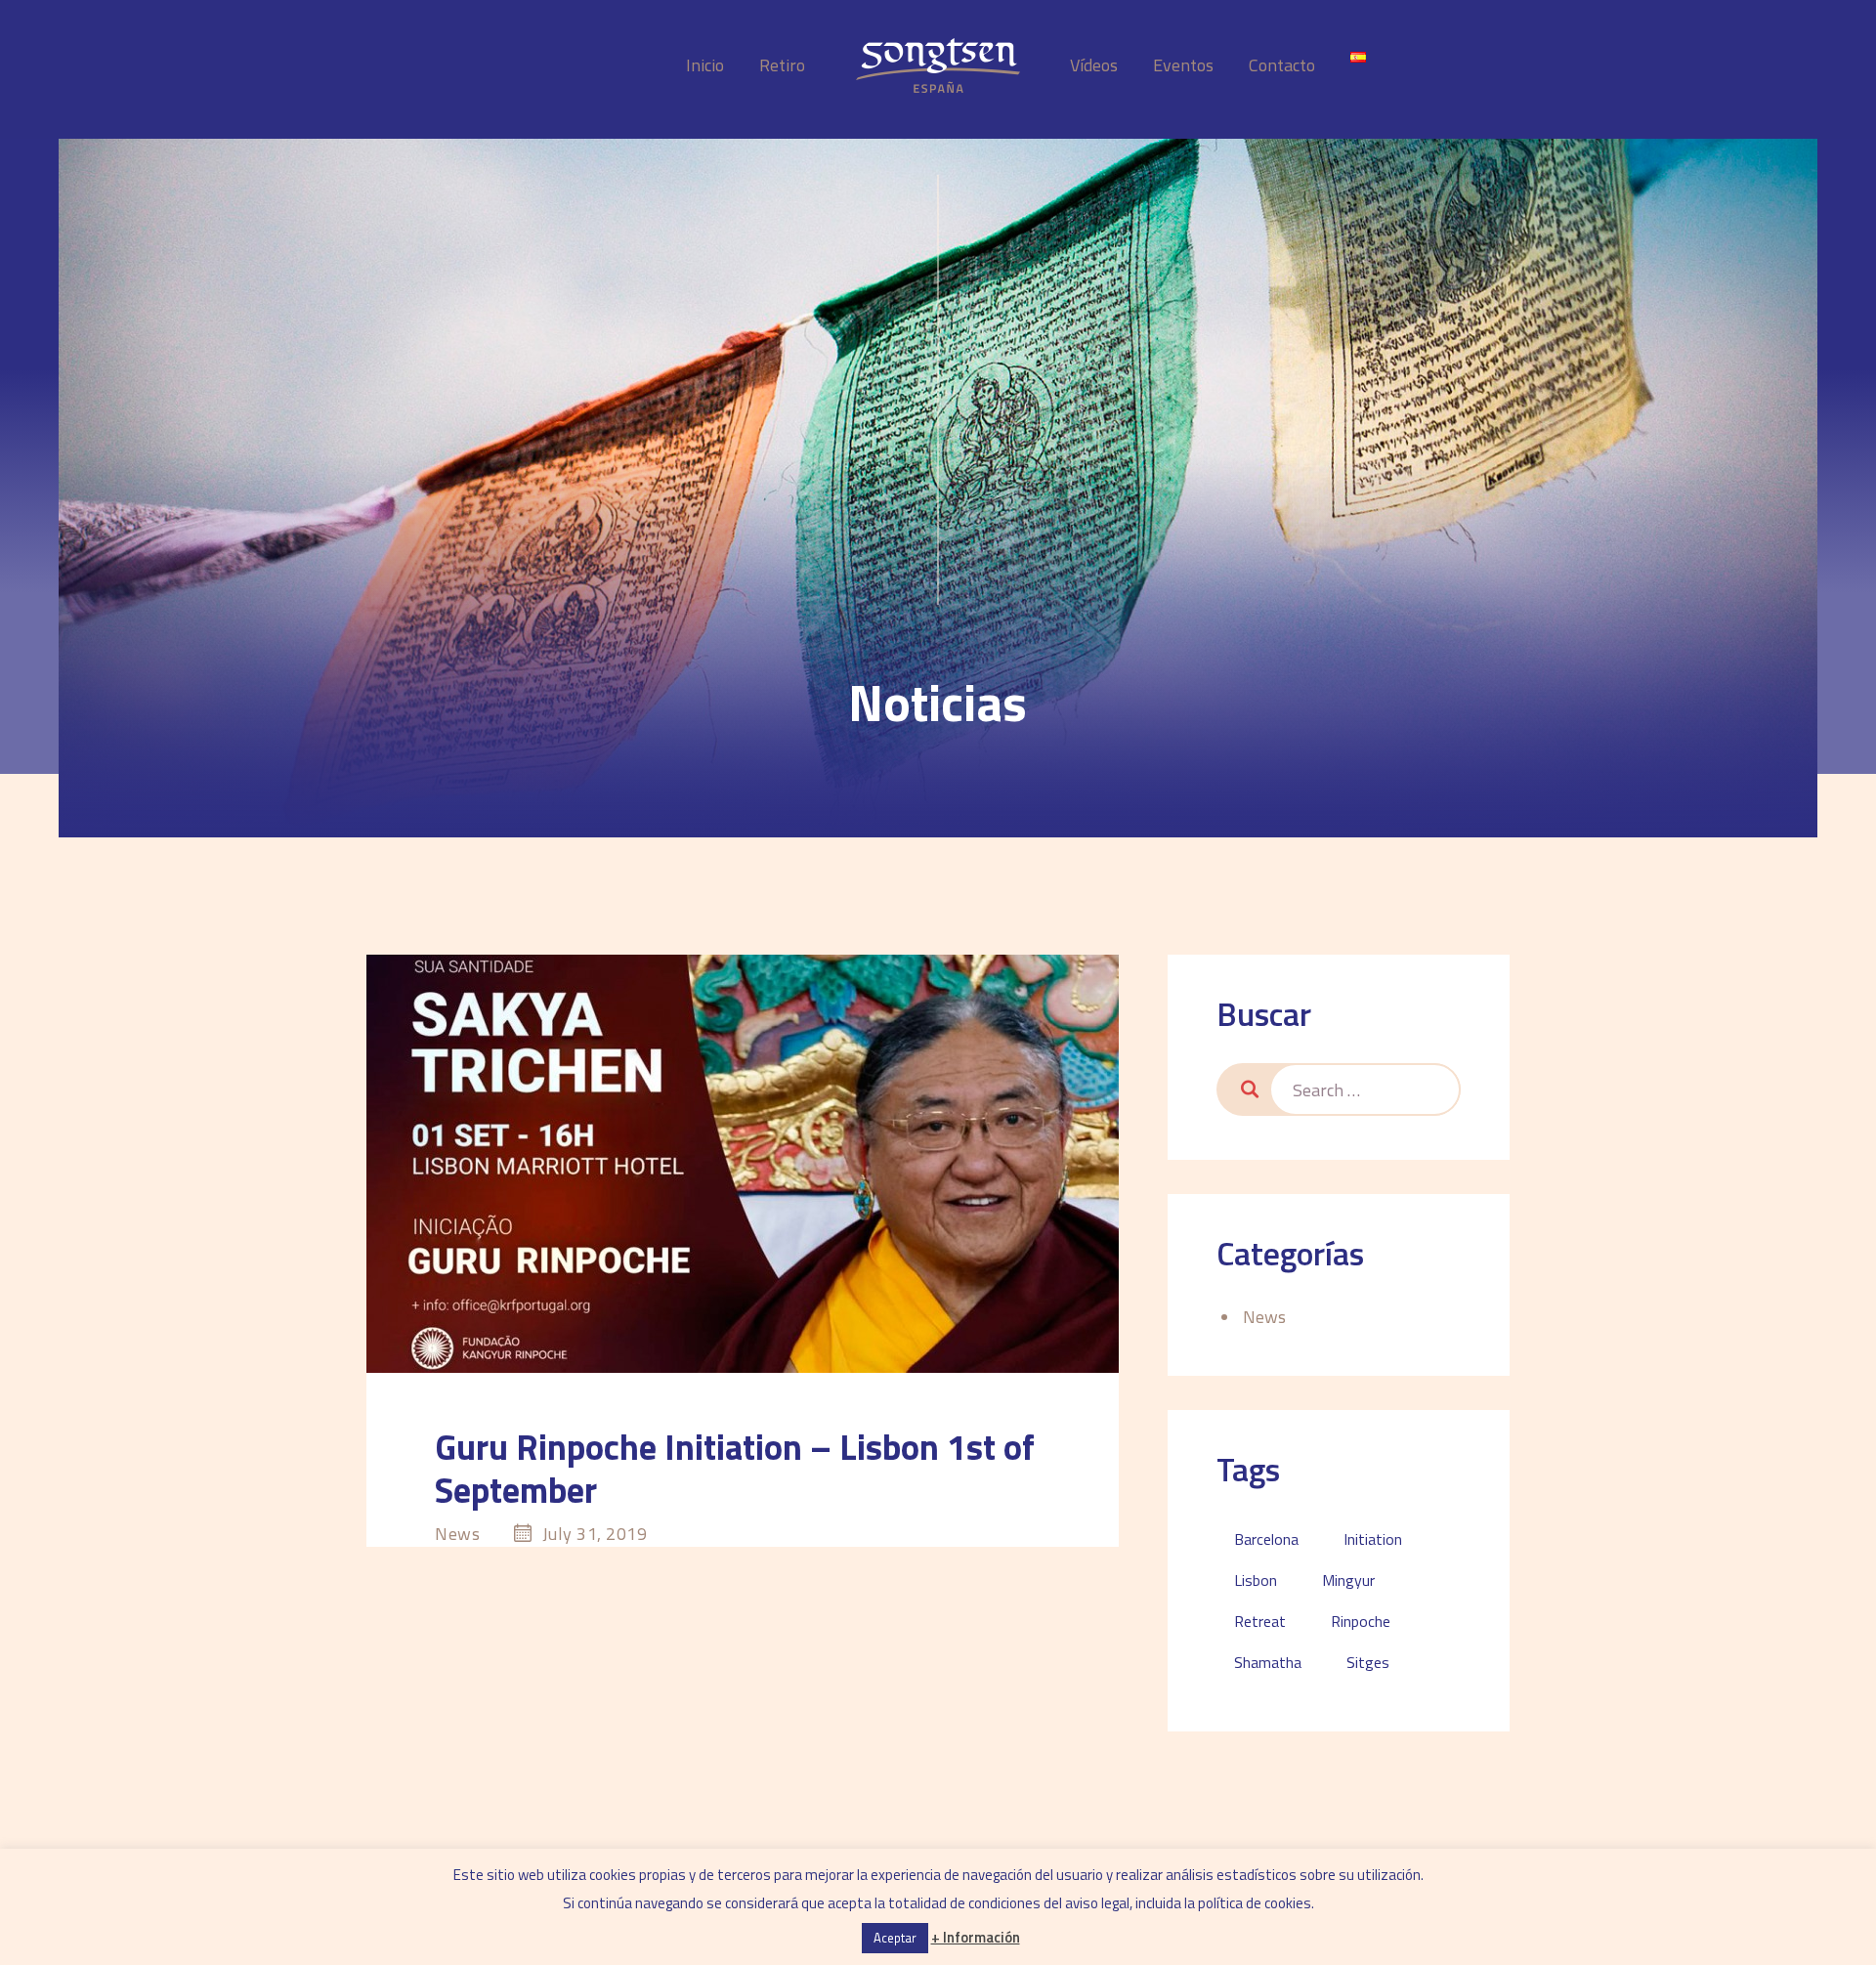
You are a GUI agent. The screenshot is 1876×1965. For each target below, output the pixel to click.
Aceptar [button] (895, 1938)
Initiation (1373, 1539)
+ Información (976, 1937)
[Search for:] (1365, 1089)
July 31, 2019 (595, 1534)
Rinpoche (1361, 1621)
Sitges (1368, 1662)
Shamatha (1268, 1662)
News (457, 1534)
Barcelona (1266, 1539)
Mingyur (1348, 1580)
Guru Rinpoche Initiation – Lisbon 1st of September (735, 1469)
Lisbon (1256, 1580)
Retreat (1260, 1621)
